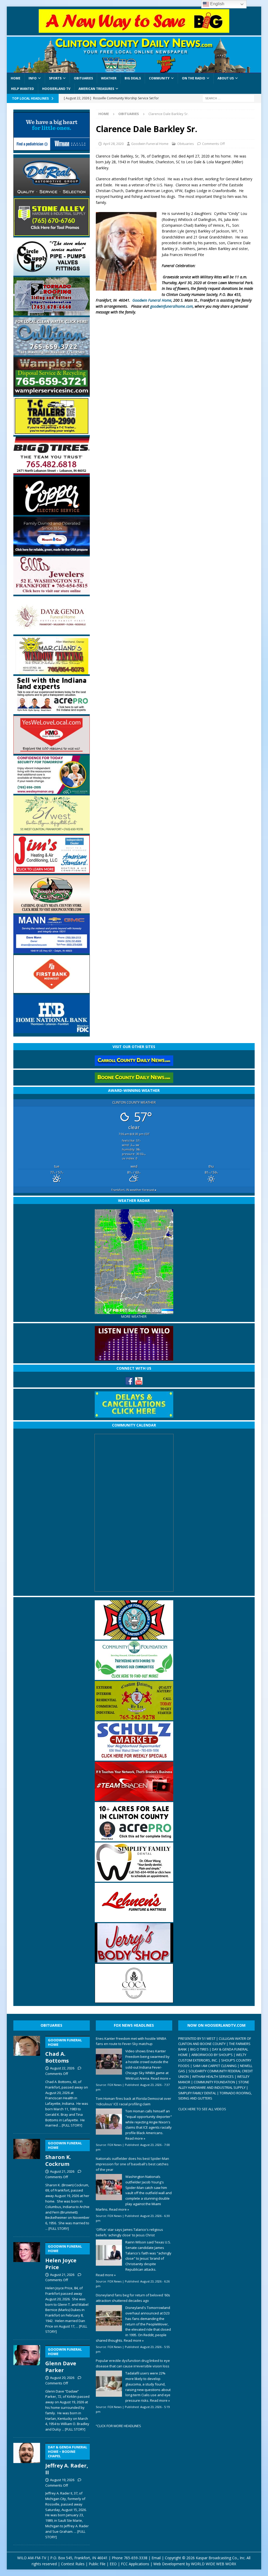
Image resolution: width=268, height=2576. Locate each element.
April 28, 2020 (113, 144)
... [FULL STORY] (70, 2125)
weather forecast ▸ (134, 1190)
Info (33, 78)
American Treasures (96, 89)
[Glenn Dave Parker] (27, 2387)
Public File (97, 2564)
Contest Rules (73, 2564)
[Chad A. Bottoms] (27, 2081)
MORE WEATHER (134, 1317)
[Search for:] (228, 98)
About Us (226, 78)
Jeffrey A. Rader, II (67, 2460)
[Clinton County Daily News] (134, 55)
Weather (109, 78)
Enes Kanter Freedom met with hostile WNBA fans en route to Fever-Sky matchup (131, 2041)
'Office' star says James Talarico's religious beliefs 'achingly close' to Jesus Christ (129, 2232)
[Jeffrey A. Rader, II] (27, 2490)
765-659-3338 (136, 2558)
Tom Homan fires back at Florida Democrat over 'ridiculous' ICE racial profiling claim (133, 2101)
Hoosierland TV (56, 89)
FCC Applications (135, 2564)
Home (16, 78)
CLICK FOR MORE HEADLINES (119, 2426)
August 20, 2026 (62, 2378)
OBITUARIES (51, 2025)
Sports (55, 78)
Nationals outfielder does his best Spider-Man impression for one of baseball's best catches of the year (132, 2164)
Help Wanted (23, 89)
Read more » (161, 2078)
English (217, 4)
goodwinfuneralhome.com (172, 306)
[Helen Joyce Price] (27, 2287)
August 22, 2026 (62, 2068)
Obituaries (83, 78)
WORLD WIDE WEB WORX (214, 2564)
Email (156, 2558)
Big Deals (133, 78)
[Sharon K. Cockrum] (27, 2184)
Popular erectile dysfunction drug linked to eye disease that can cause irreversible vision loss (133, 2363)
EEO (113, 2564)
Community (159, 78)
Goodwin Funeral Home (150, 144)
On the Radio (194, 78)
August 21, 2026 (62, 2171)
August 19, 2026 (62, 2480)
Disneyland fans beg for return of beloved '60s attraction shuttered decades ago (133, 2298)
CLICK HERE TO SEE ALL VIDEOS (202, 2109)
